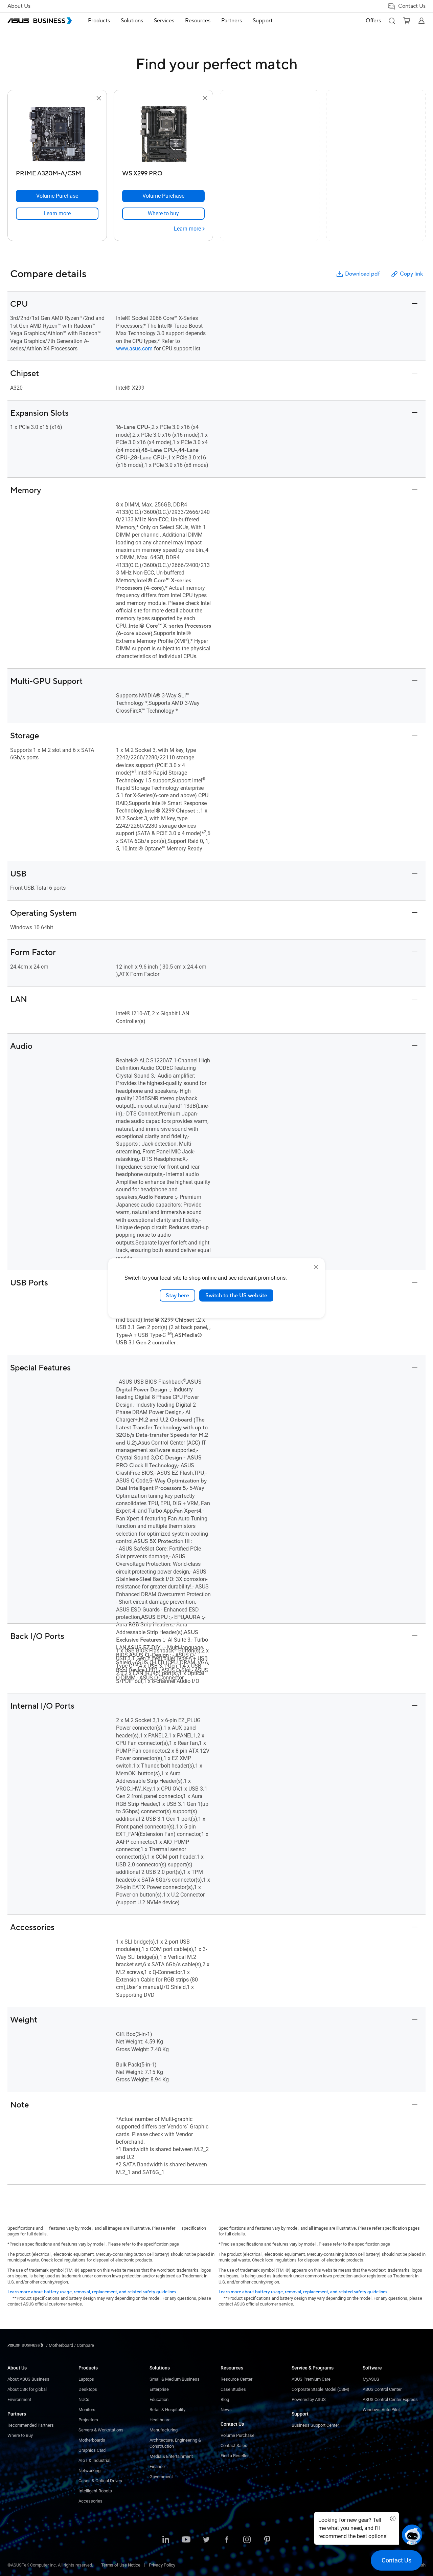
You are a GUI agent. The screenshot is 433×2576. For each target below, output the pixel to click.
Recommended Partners (31, 2425)
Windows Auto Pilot (381, 2410)
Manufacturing (164, 2430)
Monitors (87, 2410)
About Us (19, 6)
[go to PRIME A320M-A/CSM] (57, 135)
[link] (57, 214)
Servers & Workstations (101, 2430)
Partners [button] (232, 21)
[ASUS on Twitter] (206, 2540)
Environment (19, 2399)
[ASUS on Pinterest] (267, 2540)
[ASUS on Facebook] (227, 2540)
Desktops (88, 2389)
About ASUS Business (28, 2379)
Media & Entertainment (171, 2456)
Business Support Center (315, 2425)
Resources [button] (198, 21)
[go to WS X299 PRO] (163, 135)
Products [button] (99, 21)
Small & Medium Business (175, 2379)
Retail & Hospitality (167, 2410)
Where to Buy (20, 2435)
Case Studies (233, 2389)
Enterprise (159, 2389)
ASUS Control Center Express (390, 2399)
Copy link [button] (411, 274)
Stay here (177, 1295)
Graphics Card (92, 2450)
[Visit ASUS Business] (27, 2345)
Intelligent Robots (95, 2491)
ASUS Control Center (382, 2389)
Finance (157, 2466)
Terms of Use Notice (121, 2565)
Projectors (88, 2420)
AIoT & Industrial (94, 2460)
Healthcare (160, 2420)
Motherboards (92, 2440)
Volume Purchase (237, 2435)
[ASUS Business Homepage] (40, 21)
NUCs (84, 2399)
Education (159, 2399)
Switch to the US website (236, 1295)
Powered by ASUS (309, 2399)
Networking (89, 2471)
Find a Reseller (235, 2456)
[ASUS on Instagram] (247, 2540)
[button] (392, 21)
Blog (225, 2399)
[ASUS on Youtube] (186, 2540)
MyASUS (371, 2379)
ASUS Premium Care (311, 2379)
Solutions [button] (132, 21)
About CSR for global (27, 2389)
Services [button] (164, 21)
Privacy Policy (162, 2565)
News (226, 2410)
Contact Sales (234, 2445)
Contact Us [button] (412, 6)
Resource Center (236, 2379)
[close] (316, 1267)
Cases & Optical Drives (100, 2481)
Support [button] (263, 21)
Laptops (86, 2379)
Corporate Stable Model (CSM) (321, 2389)
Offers (373, 21)
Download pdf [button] (362, 274)
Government (161, 2477)
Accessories (90, 2501)
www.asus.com (134, 349)
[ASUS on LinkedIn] (166, 2540)
